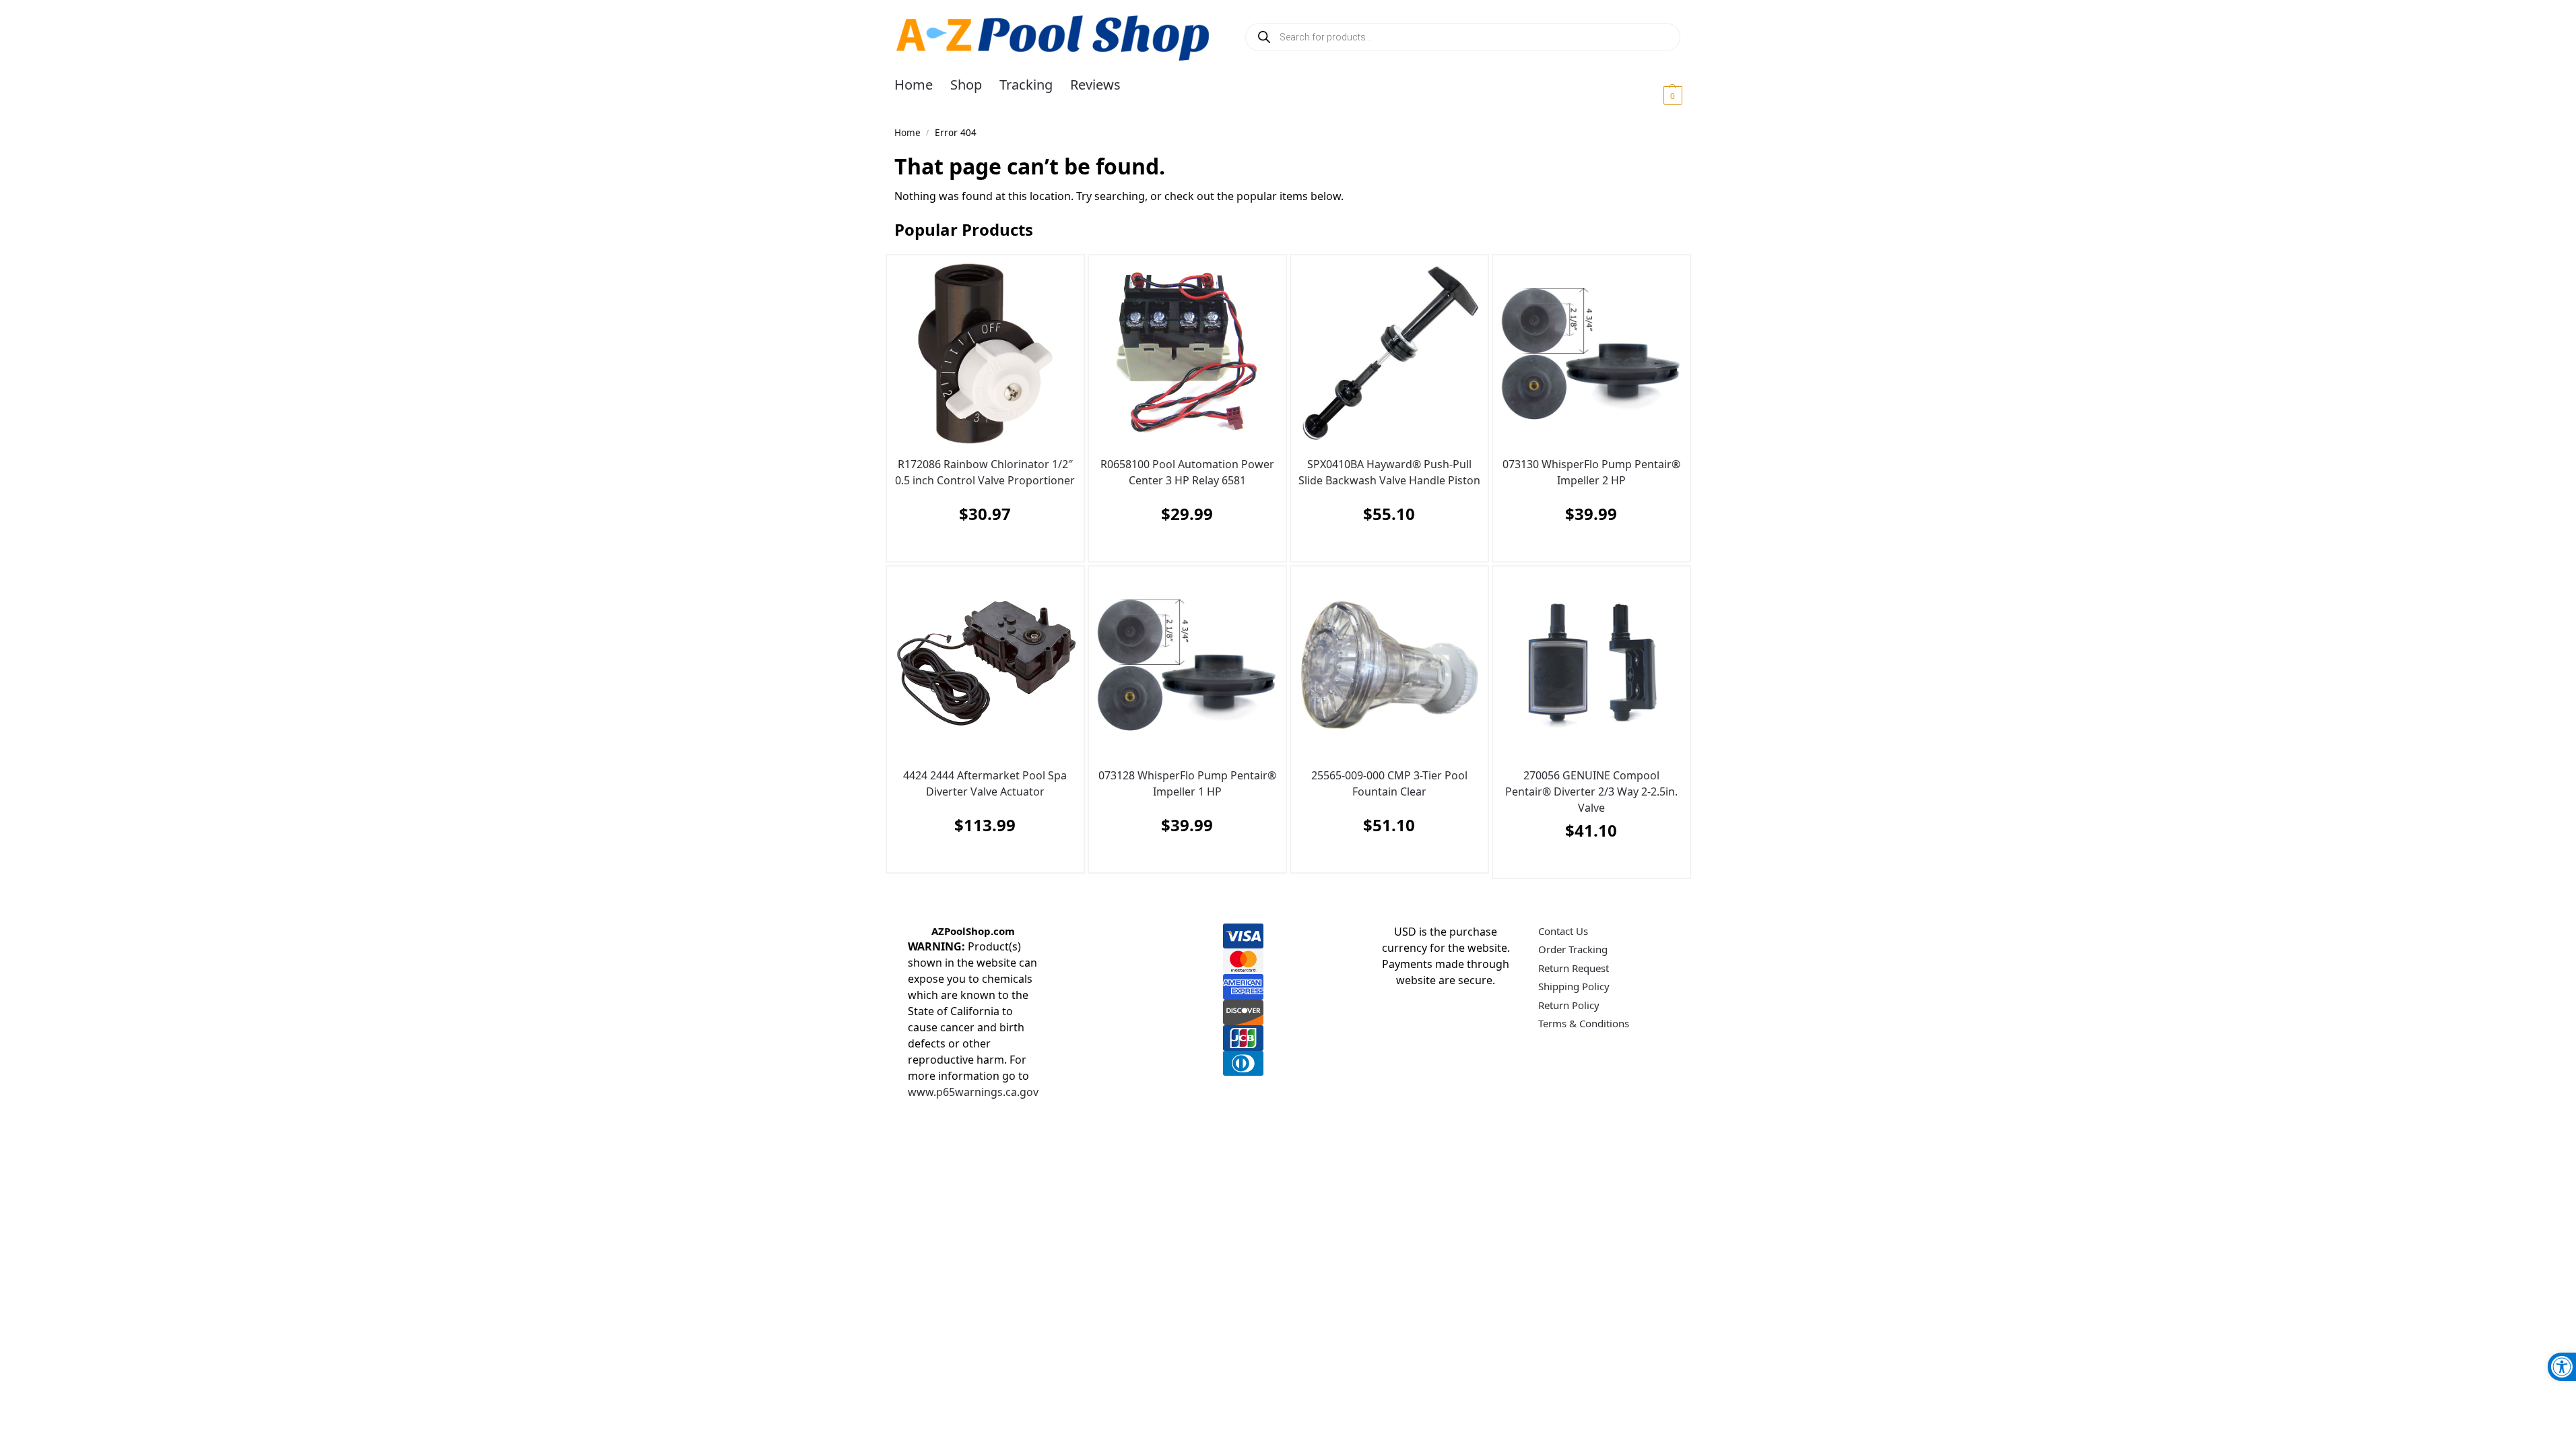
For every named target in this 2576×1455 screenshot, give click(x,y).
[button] (1656, 95)
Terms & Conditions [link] (1584, 1023)
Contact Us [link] (1563, 931)
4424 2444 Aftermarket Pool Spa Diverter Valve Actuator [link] (985, 783)
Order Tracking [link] (1573, 949)
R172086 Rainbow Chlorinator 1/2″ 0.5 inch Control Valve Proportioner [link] (985, 472)
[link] (2562, 1367)
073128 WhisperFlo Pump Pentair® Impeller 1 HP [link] (1187, 783)
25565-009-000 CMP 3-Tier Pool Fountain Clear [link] (1389, 783)
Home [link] (907, 133)
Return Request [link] (1574, 968)
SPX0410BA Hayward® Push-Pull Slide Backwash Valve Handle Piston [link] (1389, 472)
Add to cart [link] (982, 547)
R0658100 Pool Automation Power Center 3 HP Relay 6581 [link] (1187, 472)
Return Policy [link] (1569, 1005)
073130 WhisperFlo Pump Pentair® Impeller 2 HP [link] (1591, 472)
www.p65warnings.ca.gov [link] (973, 1092)
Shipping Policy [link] (1574, 986)
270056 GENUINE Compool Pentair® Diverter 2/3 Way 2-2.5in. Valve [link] (1591, 791)
